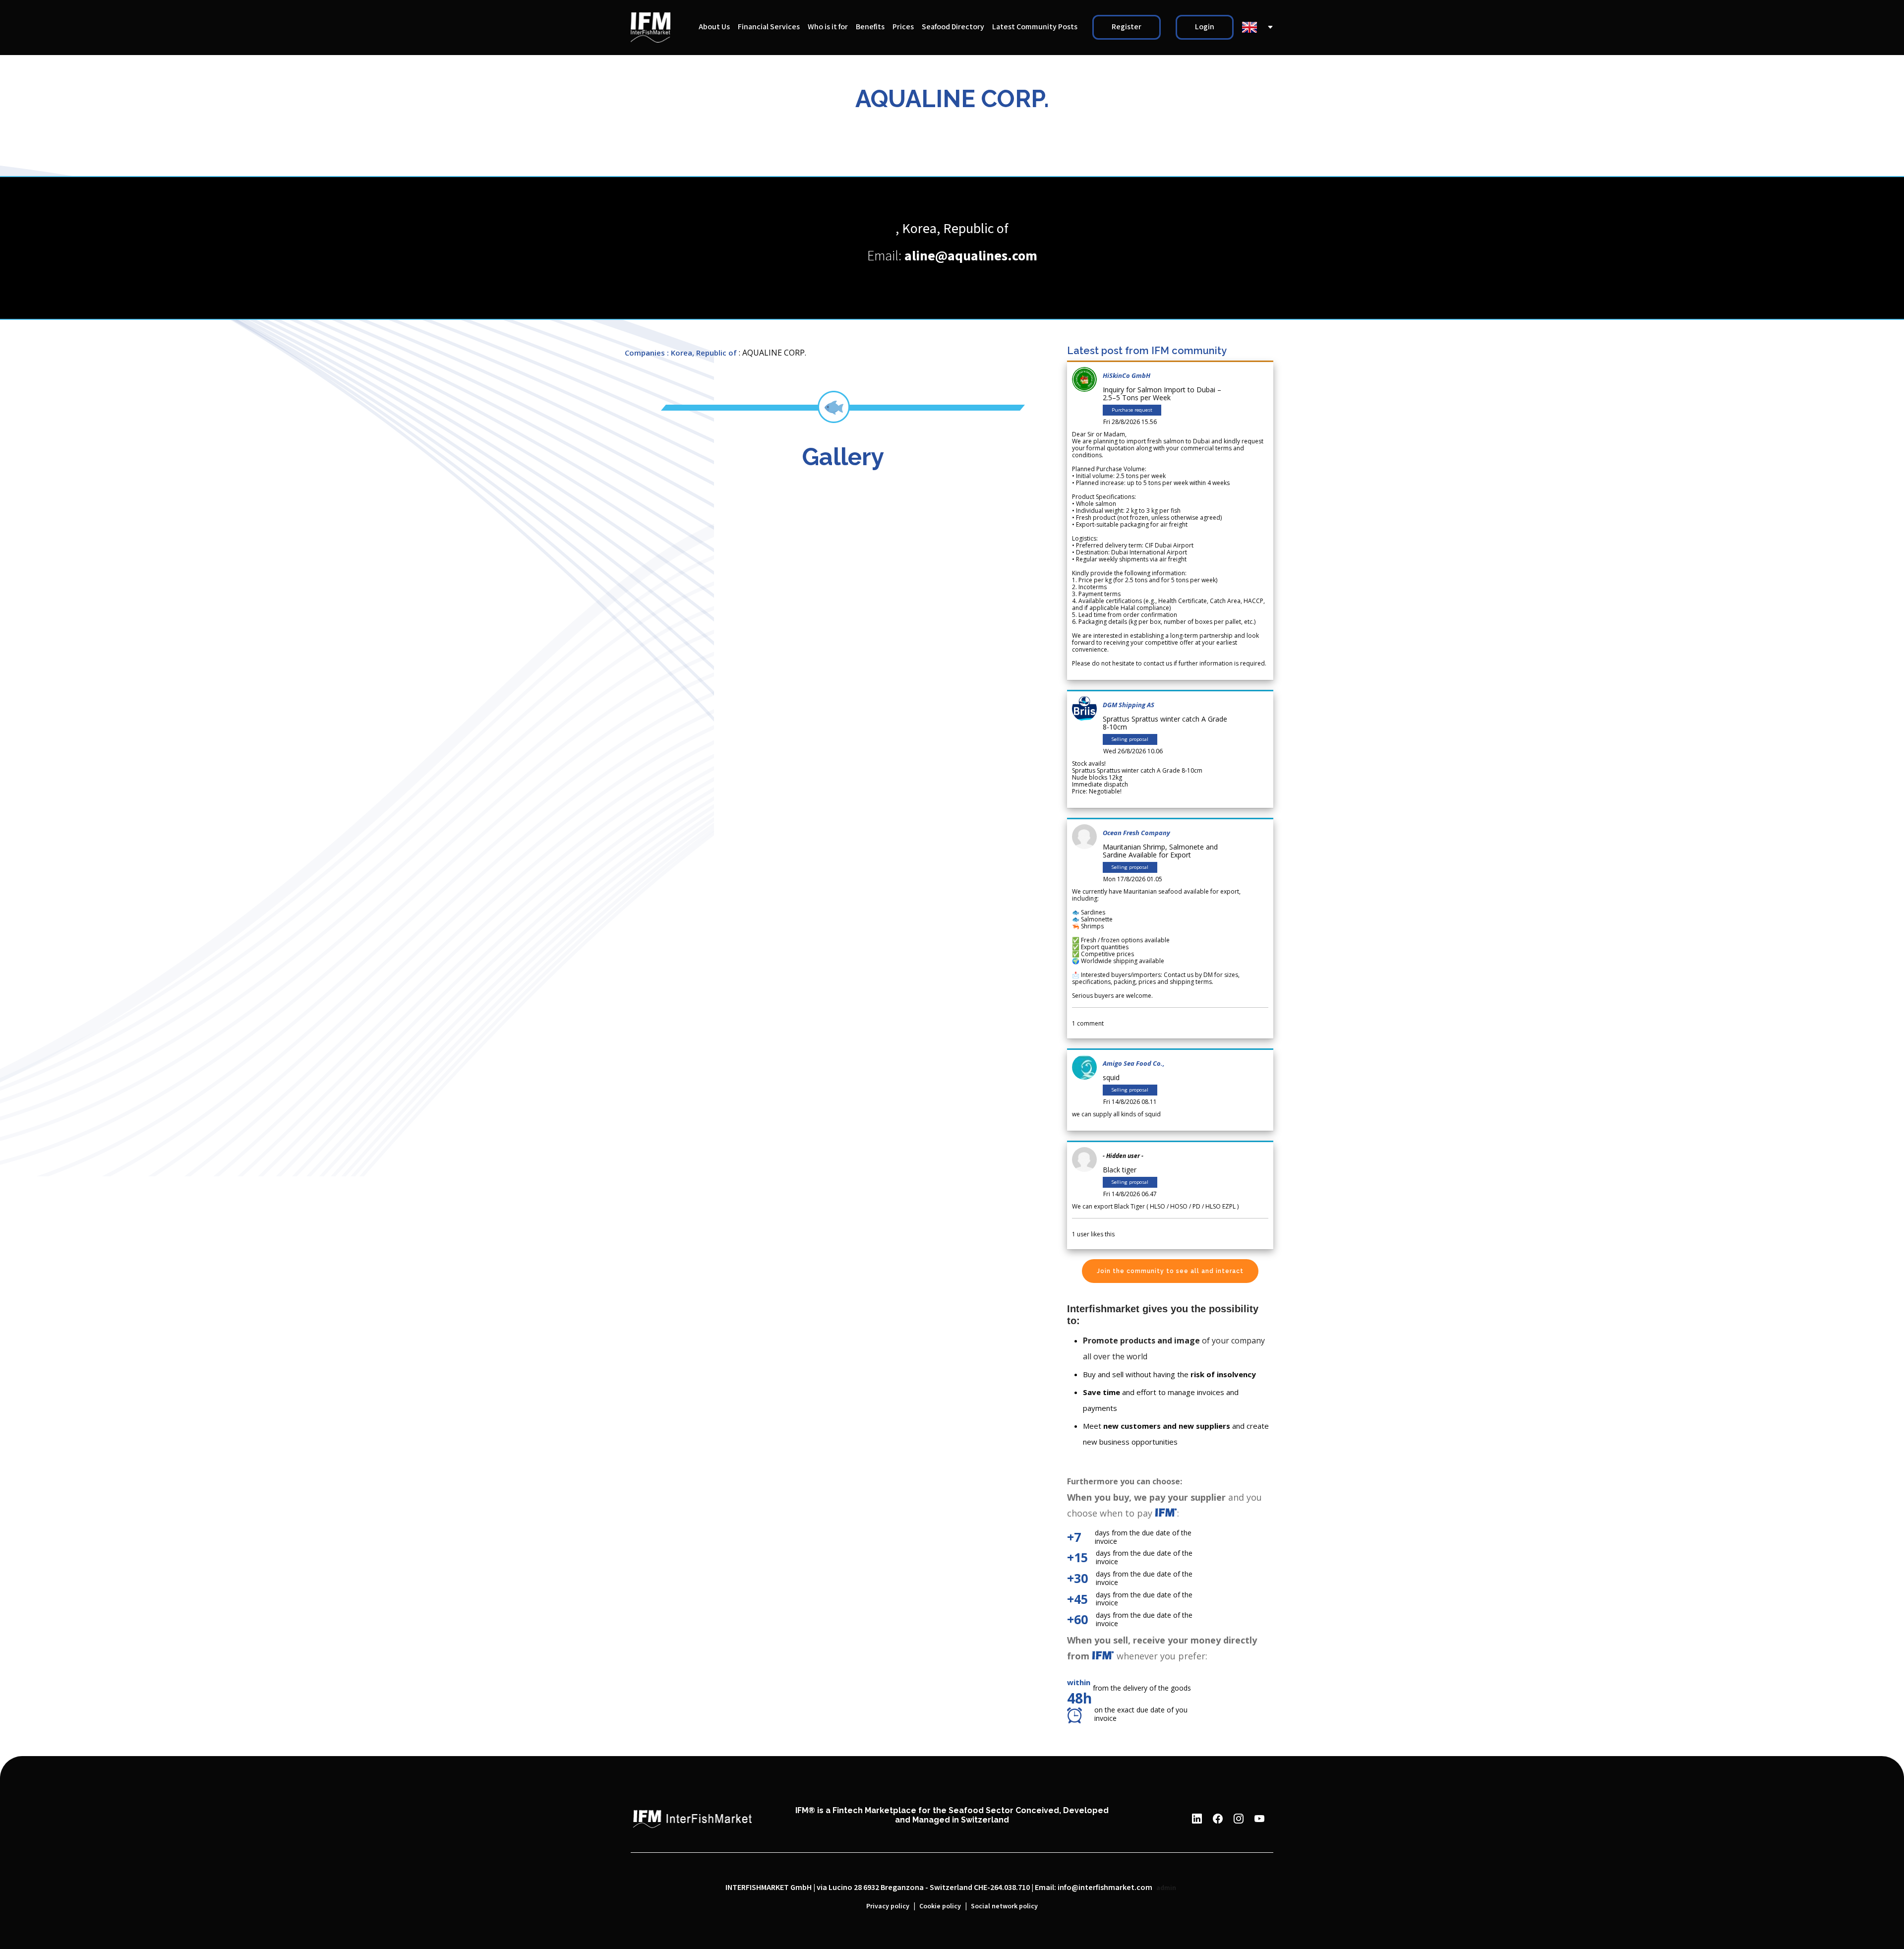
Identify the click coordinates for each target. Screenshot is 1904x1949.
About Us (714, 27)
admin (1166, 1888)
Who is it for (828, 27)
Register (1127, 27)
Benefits (870, 27)
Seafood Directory (953, 27)
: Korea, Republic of (702, 353)
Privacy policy (888, 1906)
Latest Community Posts (1035, 27)
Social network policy (1004, 1906)
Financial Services (769, 27)
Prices (903, 27)
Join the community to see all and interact (1170, 1271)
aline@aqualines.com (971, 256)
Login (1205, 27)
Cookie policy (940, 1906)
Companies (645, 353)
